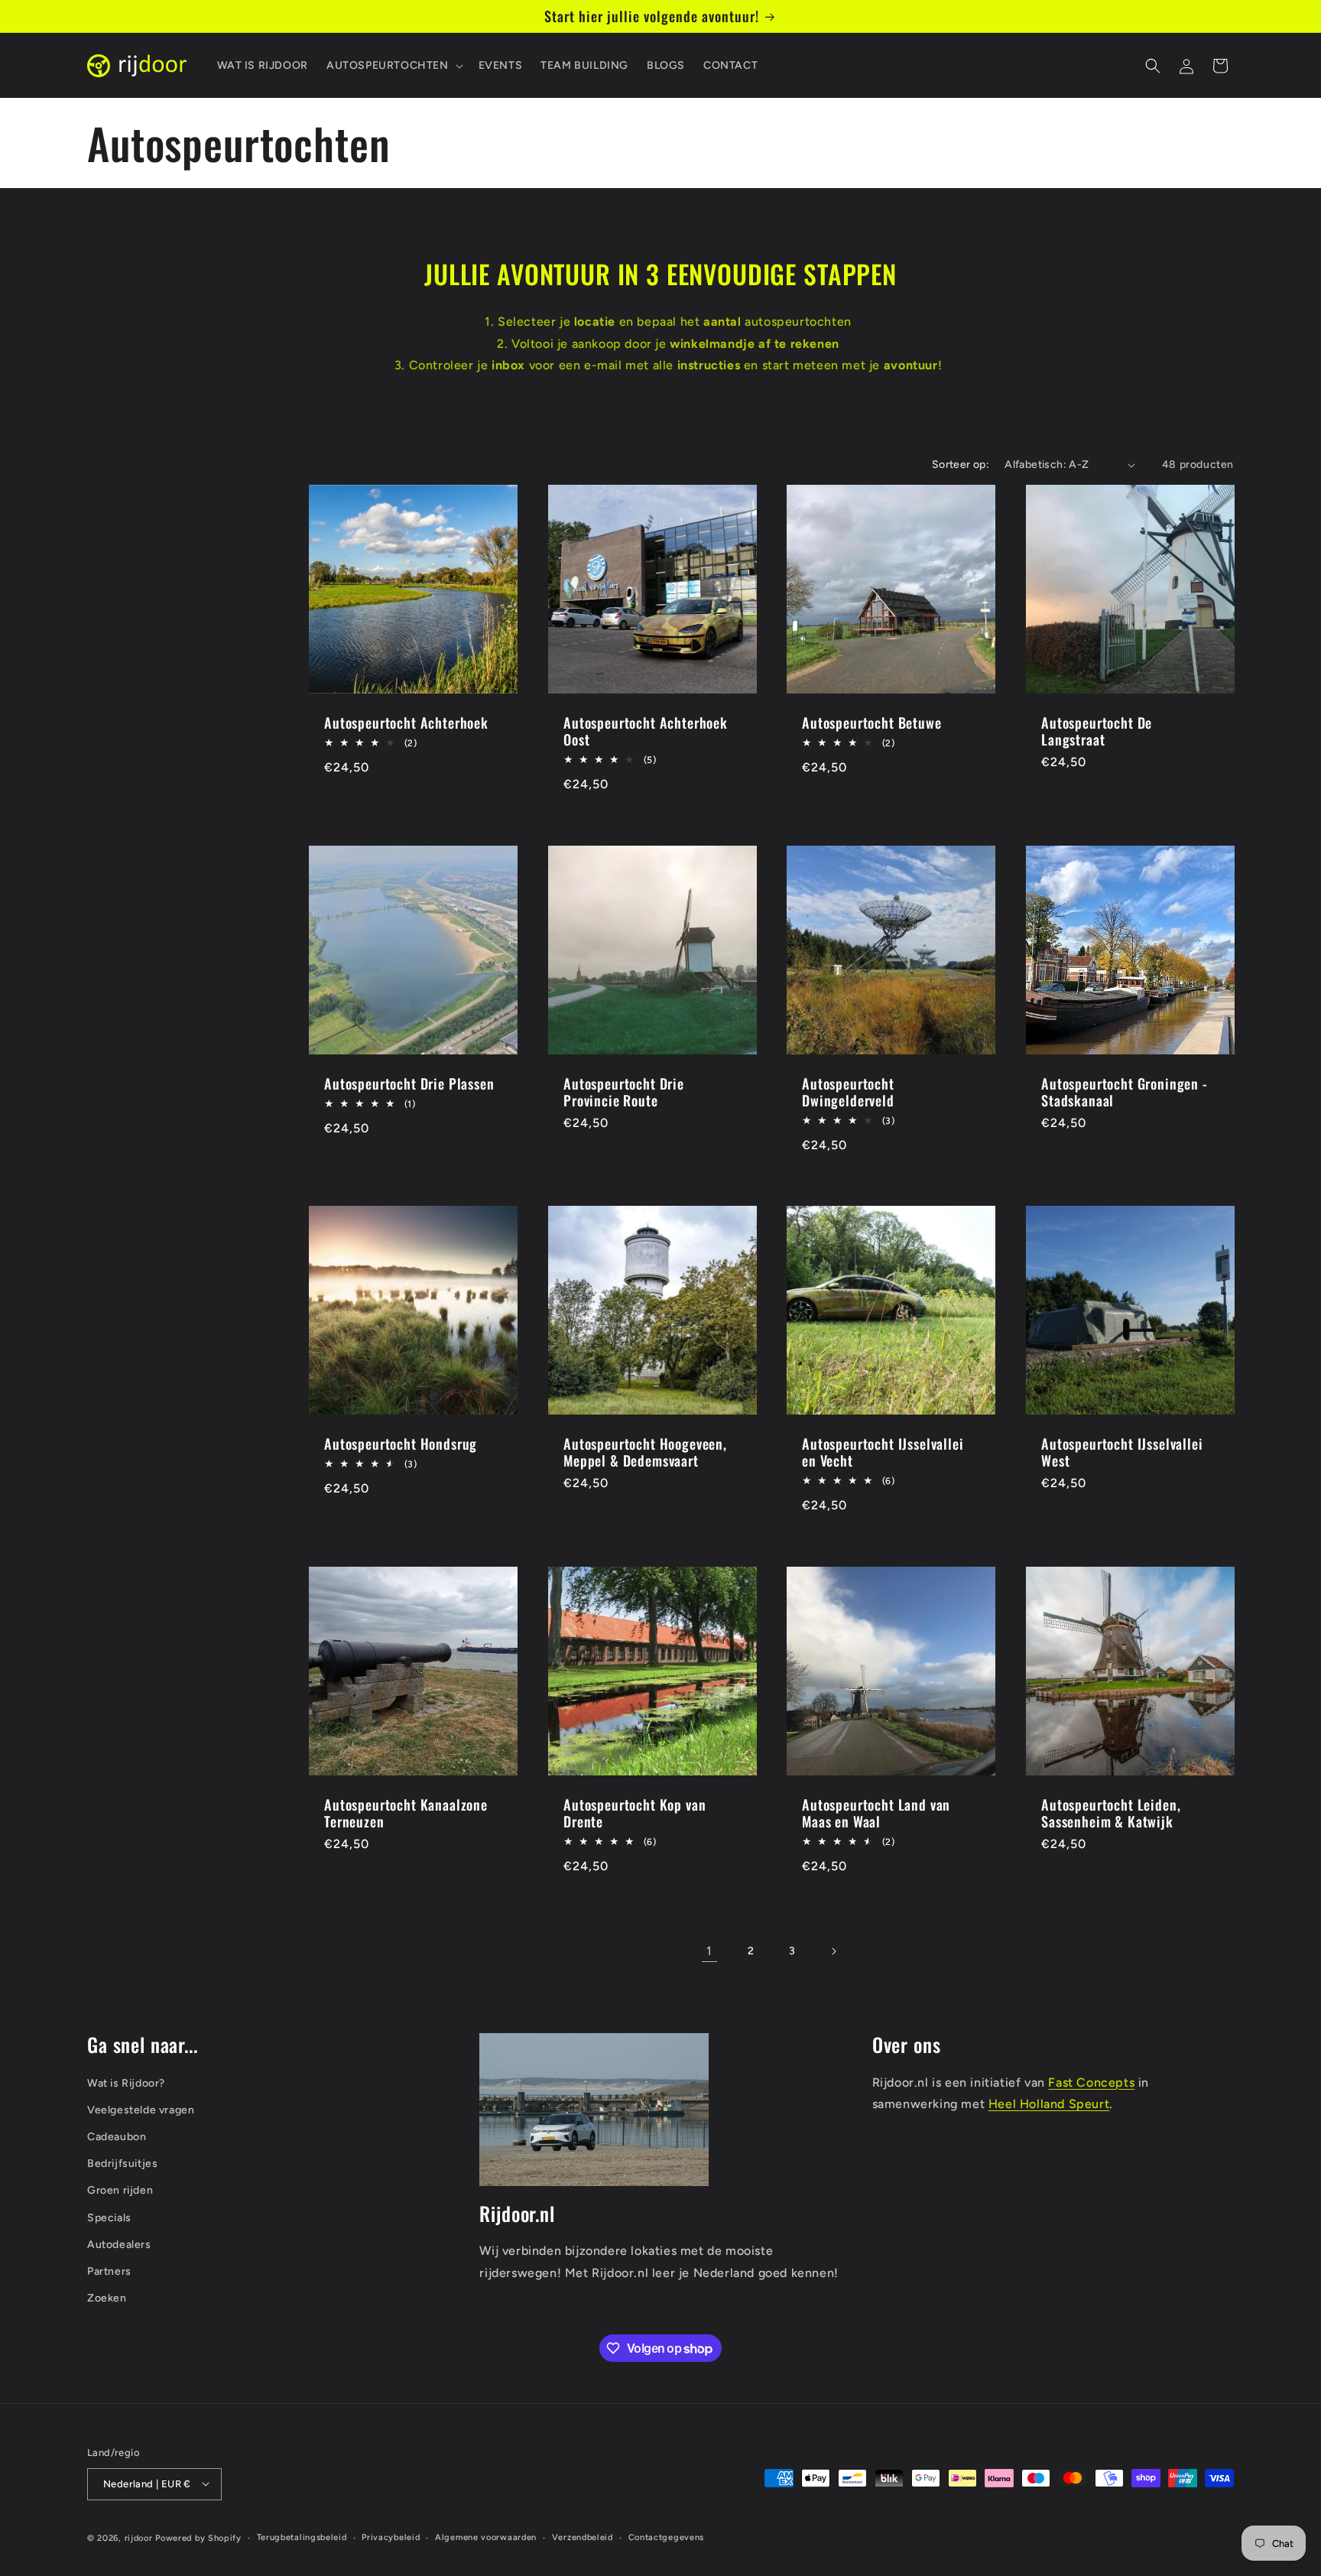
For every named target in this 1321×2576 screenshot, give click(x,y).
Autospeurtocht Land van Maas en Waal (876, 1812)
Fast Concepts (1091, 2082)
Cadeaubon (117, 2137)
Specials (109, 2217)
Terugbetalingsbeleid (302, 2537)
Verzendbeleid (583, 2537)
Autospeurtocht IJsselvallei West (1122, 1452)
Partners (109, 2271)
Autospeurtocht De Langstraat (1097, 731)
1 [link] (709, 1951)
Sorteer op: (961, 465)
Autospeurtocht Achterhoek (406, 723)
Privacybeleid (391, 2537)
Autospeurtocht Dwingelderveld (848, 1091)
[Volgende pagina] (833, 1951)
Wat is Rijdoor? (126, 2082)
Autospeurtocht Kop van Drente (635, 1812)
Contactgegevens (667, 2537)
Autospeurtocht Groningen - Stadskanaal (1125, 1091)
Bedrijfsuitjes (122, 2163)
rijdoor (139, 2537)
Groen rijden (120, 2190)
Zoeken (107, 2298)
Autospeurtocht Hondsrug (401, 1444)
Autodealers (119, 2244)
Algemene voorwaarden (486, 2537)
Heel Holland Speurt (1049, 2104)
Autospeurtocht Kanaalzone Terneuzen (406, 1812)
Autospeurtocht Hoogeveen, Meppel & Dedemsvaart (645, 1452)
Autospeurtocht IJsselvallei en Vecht (883, 1452)
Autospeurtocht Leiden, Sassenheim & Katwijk (1111, 1812)
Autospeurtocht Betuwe (872, 723)
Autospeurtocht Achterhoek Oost (646, 731)
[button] (393, 66)
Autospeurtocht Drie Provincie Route (624, 1091)
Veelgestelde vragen (141, 2109)
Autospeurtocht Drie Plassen (409, 1083)
